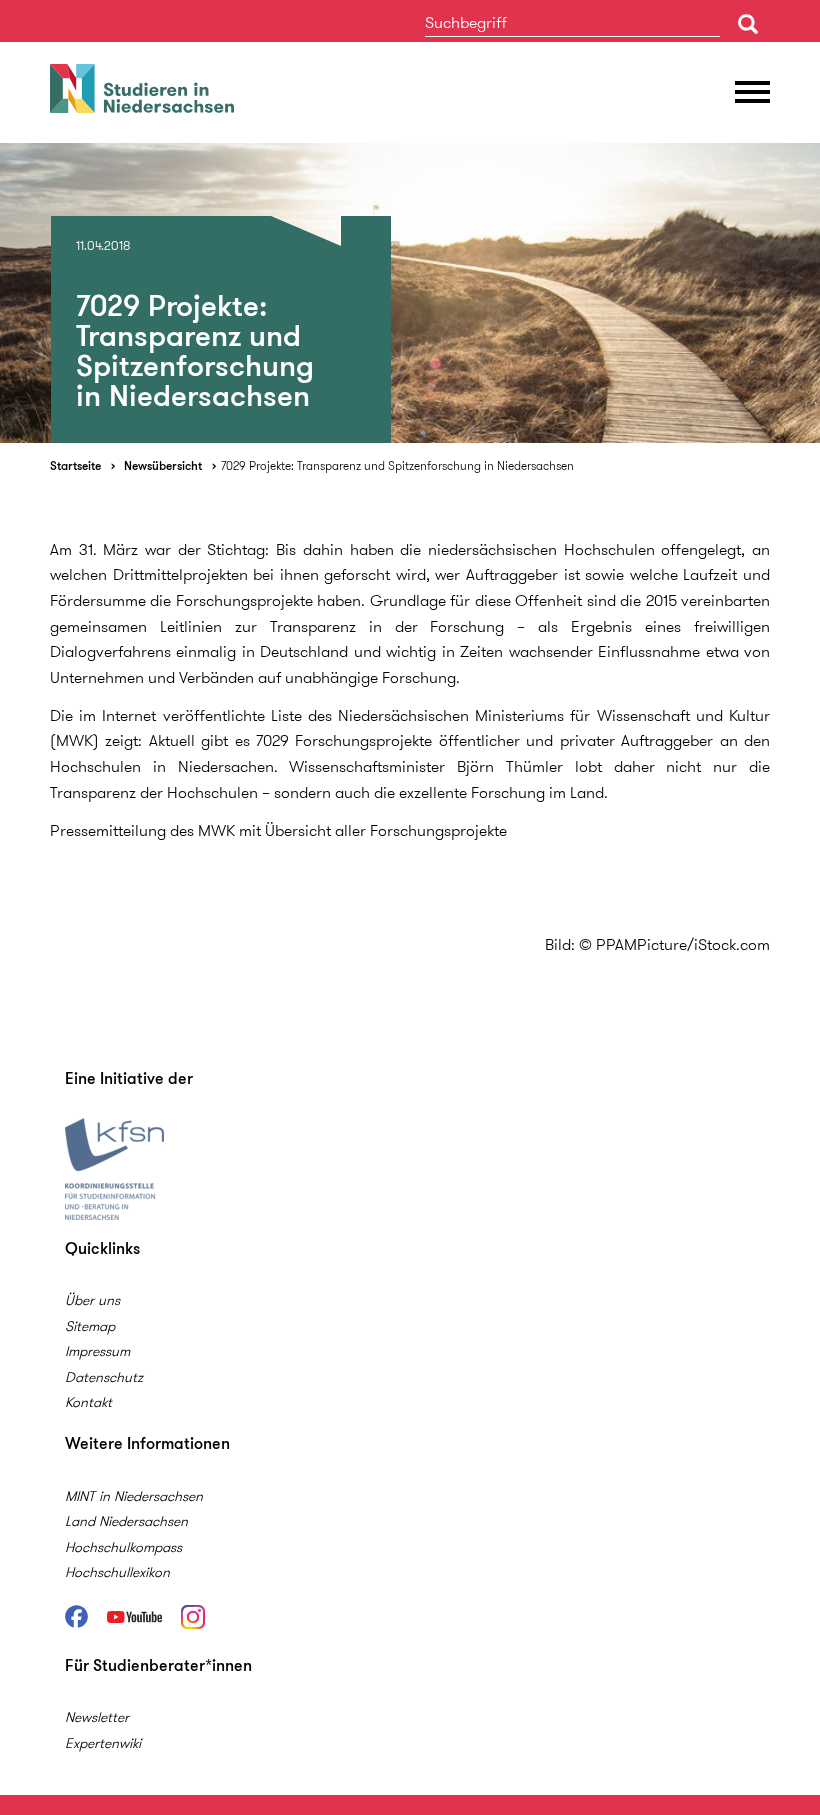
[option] (410, 293)
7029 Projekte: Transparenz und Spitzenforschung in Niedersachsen (397, 465)
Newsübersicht (163, 465)
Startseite (75, 465)
